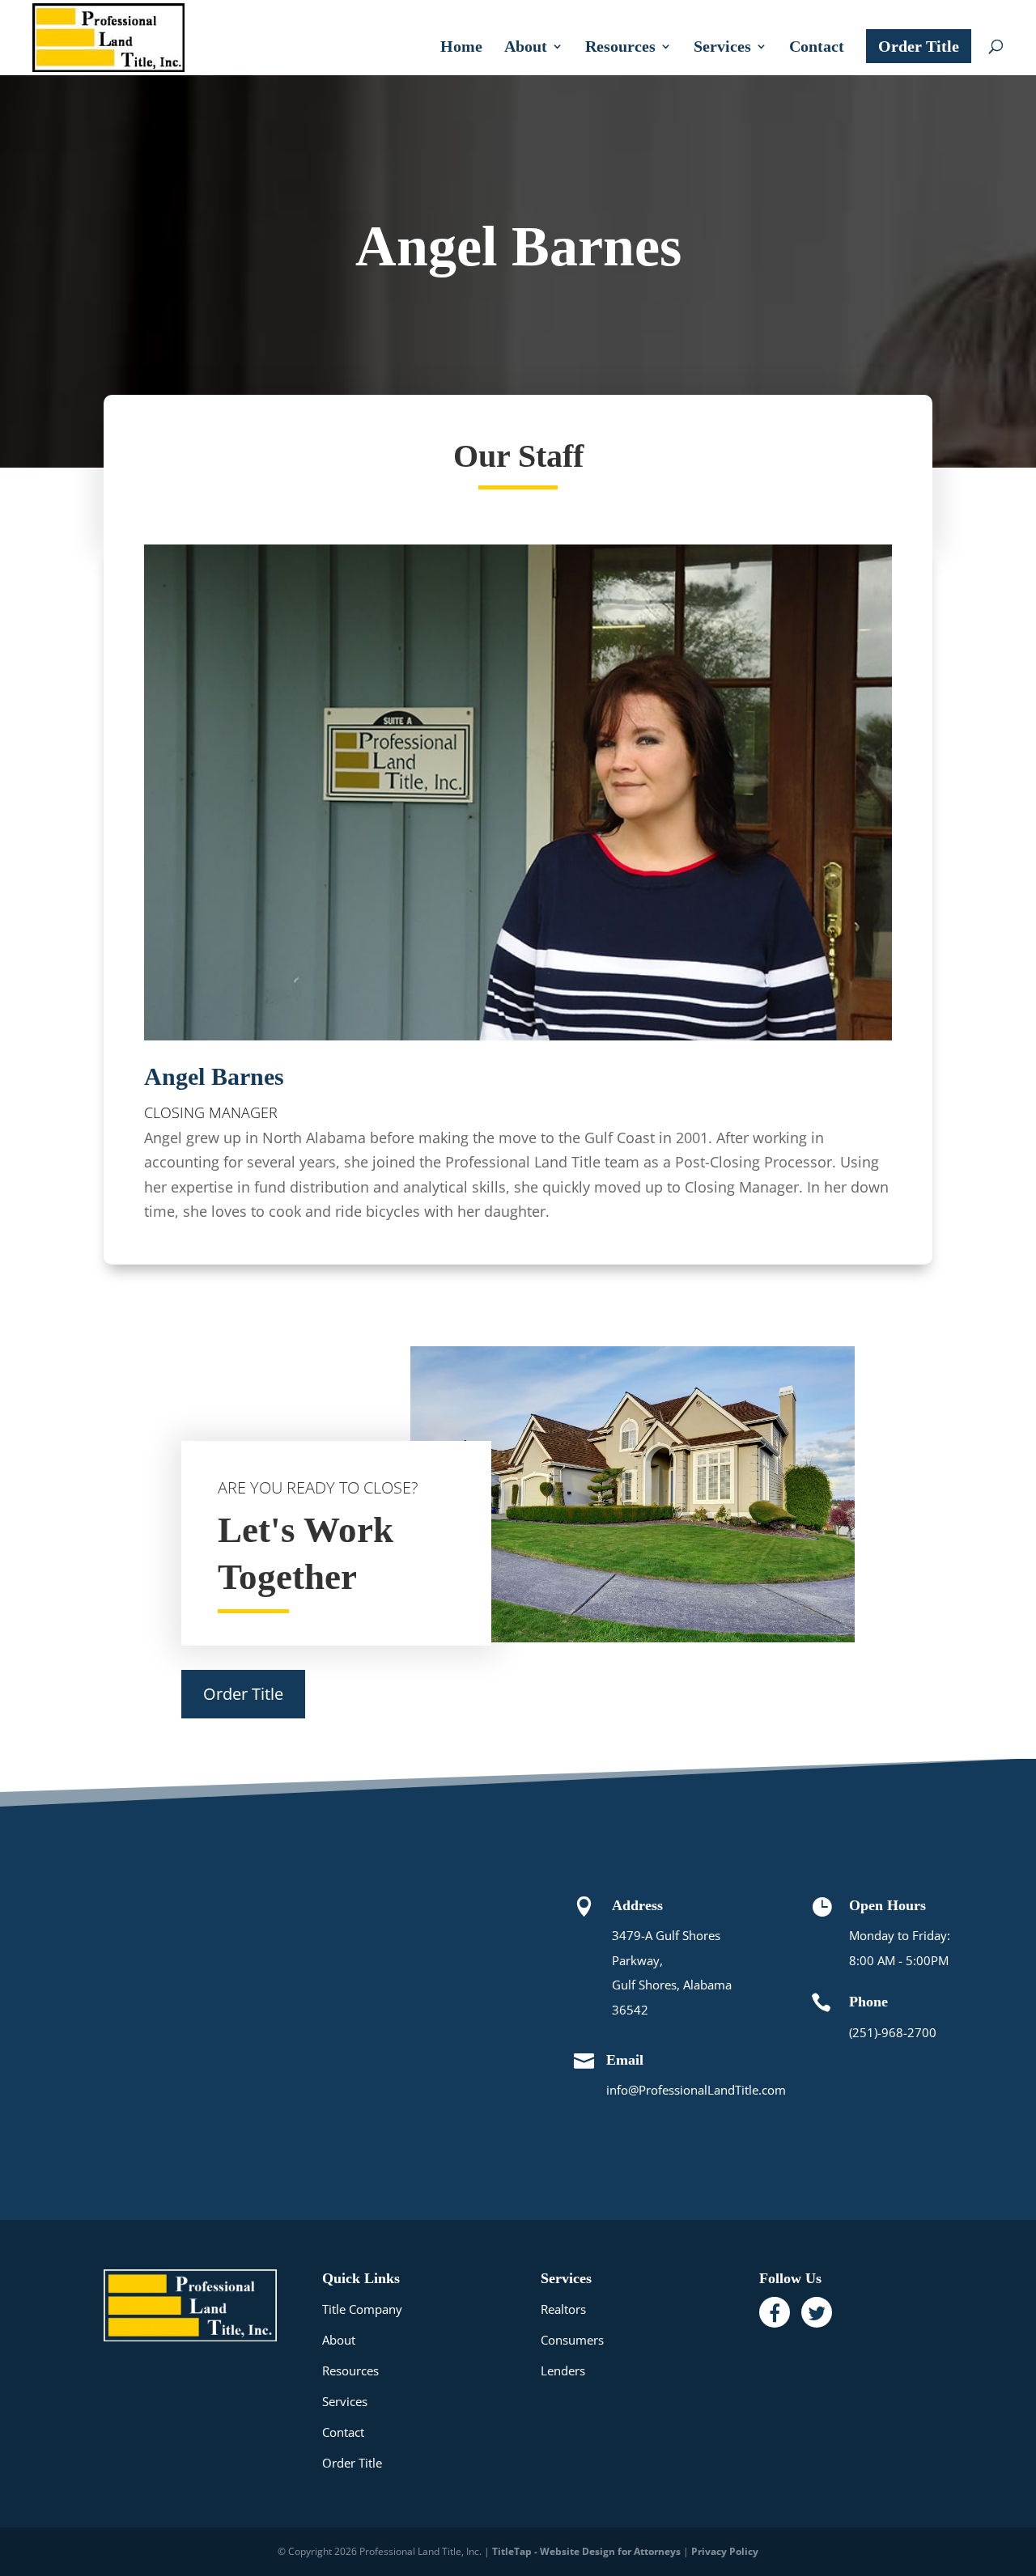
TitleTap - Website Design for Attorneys (586, 2551)
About (526, 48)
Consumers (572, 2340)
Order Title (919, 46)
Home (461, 48)
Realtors (563, 2309)
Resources (620, 48)
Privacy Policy (725, 2551)
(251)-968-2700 (893, 2032)
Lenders (563, 2371)
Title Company (362, 2309)
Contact (817, 48)
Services (722, 48)
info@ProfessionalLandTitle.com (696, 2090)
